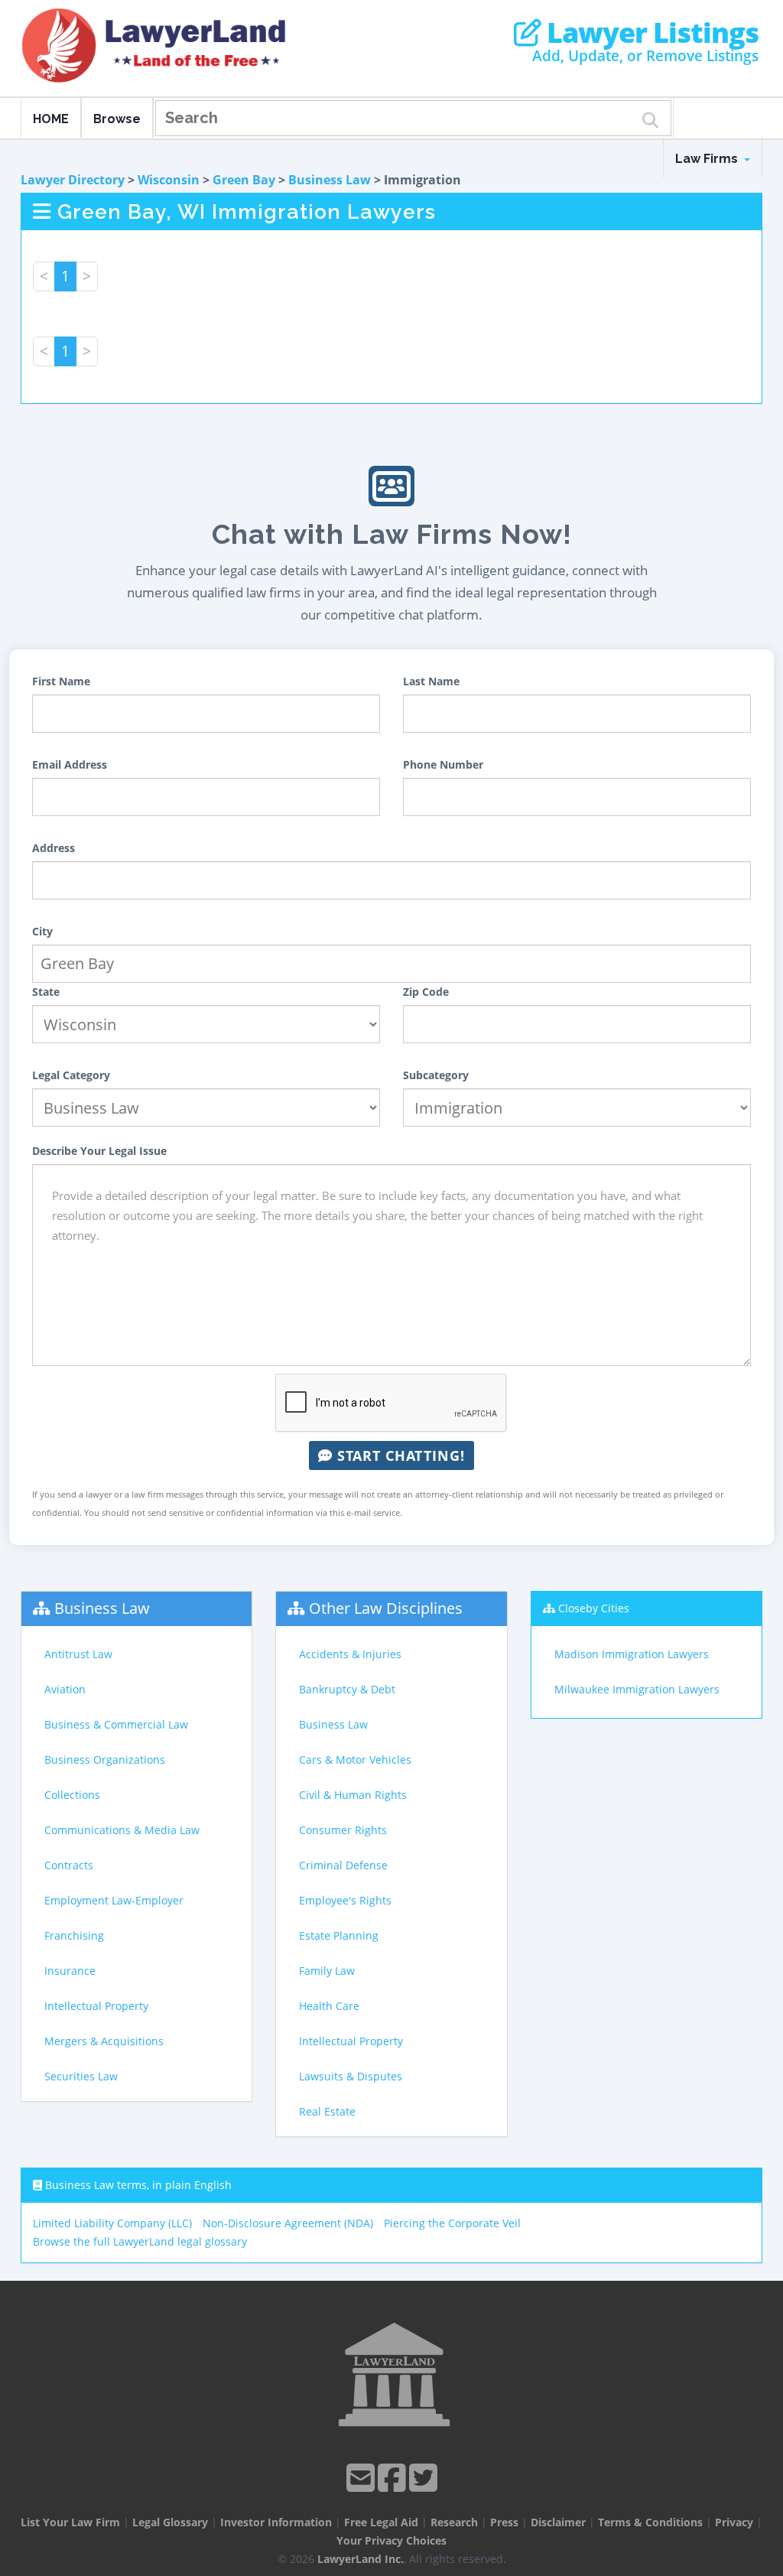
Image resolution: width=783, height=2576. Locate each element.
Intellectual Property (96, 2006)
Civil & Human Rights (353, 1795)
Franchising (74, 1935)
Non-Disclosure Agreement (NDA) (288, 2223)
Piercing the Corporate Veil (452, 2223)
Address (54, 848)
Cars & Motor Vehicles (355, 1760)
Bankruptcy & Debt (347, 1689)
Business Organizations (105, 1760)
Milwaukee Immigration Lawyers (637, 1689)
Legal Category (71, 1075)
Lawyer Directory (73, 180)
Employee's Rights (345, 1900)
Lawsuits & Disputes (351, 2076)
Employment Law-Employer (114, 1900)
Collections (72, 1795)
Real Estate (327, 2111)
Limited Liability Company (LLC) (112, 2223)
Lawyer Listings (650, 33)
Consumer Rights (343, 1830)
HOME (51, 119)
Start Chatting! (399, 1456)
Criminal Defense (343, 1865)
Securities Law (81, 2076)
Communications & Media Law (122, 1830)
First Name (61, 681)
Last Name (431, 681)
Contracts (69, 1865)
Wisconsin (169, 180)
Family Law (327, 1971)
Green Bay (244, 180)
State (46, 992)
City (42, 931)
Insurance (70, 1971)
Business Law (330, 180)
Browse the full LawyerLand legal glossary (140, 2241)
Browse (117, 119)
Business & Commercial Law (116, 1724)
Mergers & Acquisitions (104, 2041)
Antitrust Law (78, 1654)
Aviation (65, 1689)
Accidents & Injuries (350, 1654)
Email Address (70, 764)
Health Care (329, 2006)
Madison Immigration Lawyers (632, 1654)
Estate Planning (339, 1935)
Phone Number (443, 764)
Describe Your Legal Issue (99, 1151)
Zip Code (426, 992)
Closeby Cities (594, 1608)
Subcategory (436, 1075)
